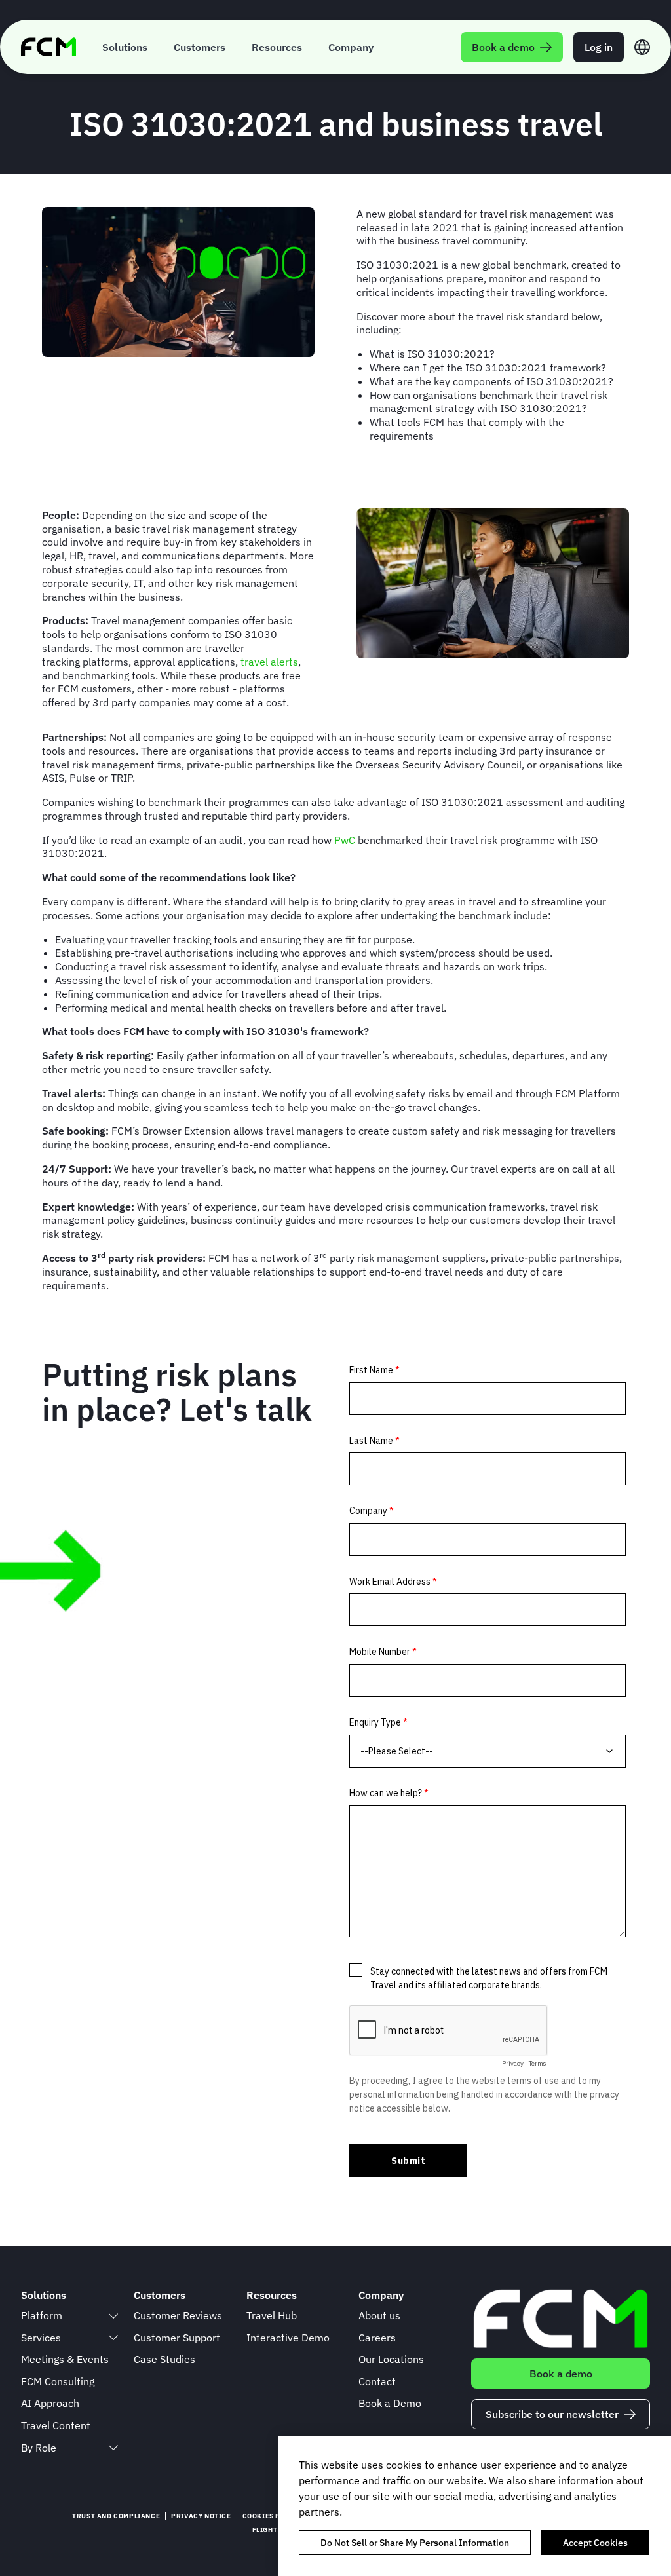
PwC (346, 840)
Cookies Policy (272, 2516)
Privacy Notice (201, 2516)
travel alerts (269, 662)
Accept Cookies (595, 2543)
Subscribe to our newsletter (552, 2414)
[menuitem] (125, 47)
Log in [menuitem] (599, 47)
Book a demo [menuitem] (503, 47)
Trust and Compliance (116, 2516)
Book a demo (561, 2374)
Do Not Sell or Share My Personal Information (415, 2543)
